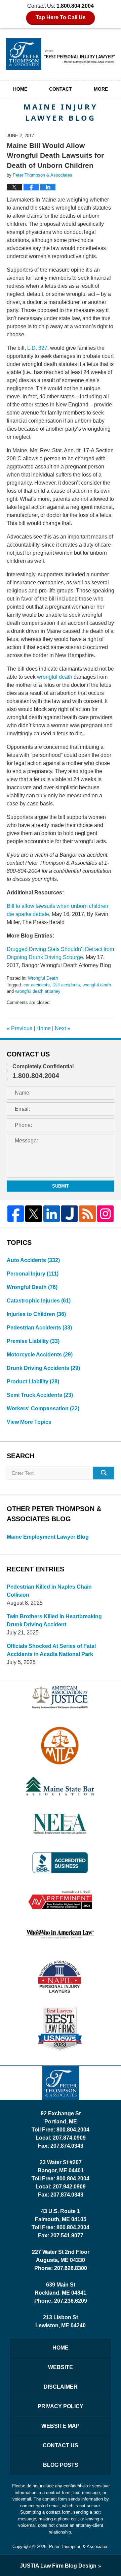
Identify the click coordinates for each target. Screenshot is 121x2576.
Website (61, 2367)
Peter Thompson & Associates (79, 2547)
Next (63, 1028)
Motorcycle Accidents (40, 1355)
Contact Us (61, 2445)
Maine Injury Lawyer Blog (61, 54)
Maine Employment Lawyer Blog (48, 1537)
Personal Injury (33, 1274)
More (101, 89)
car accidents (37, 985)
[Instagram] (105, 1214)
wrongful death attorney (38, 991)
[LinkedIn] (52, 1214)
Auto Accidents (33, 1260)
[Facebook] (16, 1214)
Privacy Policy (61, 2406)
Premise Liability (33, 1341)
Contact (61, 89)
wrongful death (55, 677)
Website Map (61, 2426)
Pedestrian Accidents (39, 1328)
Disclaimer (61, 2387)
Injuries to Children (36, 1314)
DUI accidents (66, 985)
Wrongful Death (43, 978)
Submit (61, 1186)
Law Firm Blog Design (58, 2566)
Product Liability (33, 1382)
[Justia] (69, 1214)
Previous (19, 1028)
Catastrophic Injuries (39, 1301)
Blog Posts (61, 2465)
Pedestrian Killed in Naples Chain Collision (49, 1591)
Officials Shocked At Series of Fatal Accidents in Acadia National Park (51, 1650)
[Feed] (87, 1214)
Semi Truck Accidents (40, 1395)
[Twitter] (33, 1214)
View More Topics (29, 1422)
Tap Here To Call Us (61, 17)
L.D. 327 (37, 348)
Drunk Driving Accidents (43, 1368)
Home (20, 89)
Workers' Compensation (43, 1408)
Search (104, 1473)
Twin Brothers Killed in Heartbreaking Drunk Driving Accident (54, 1620)
